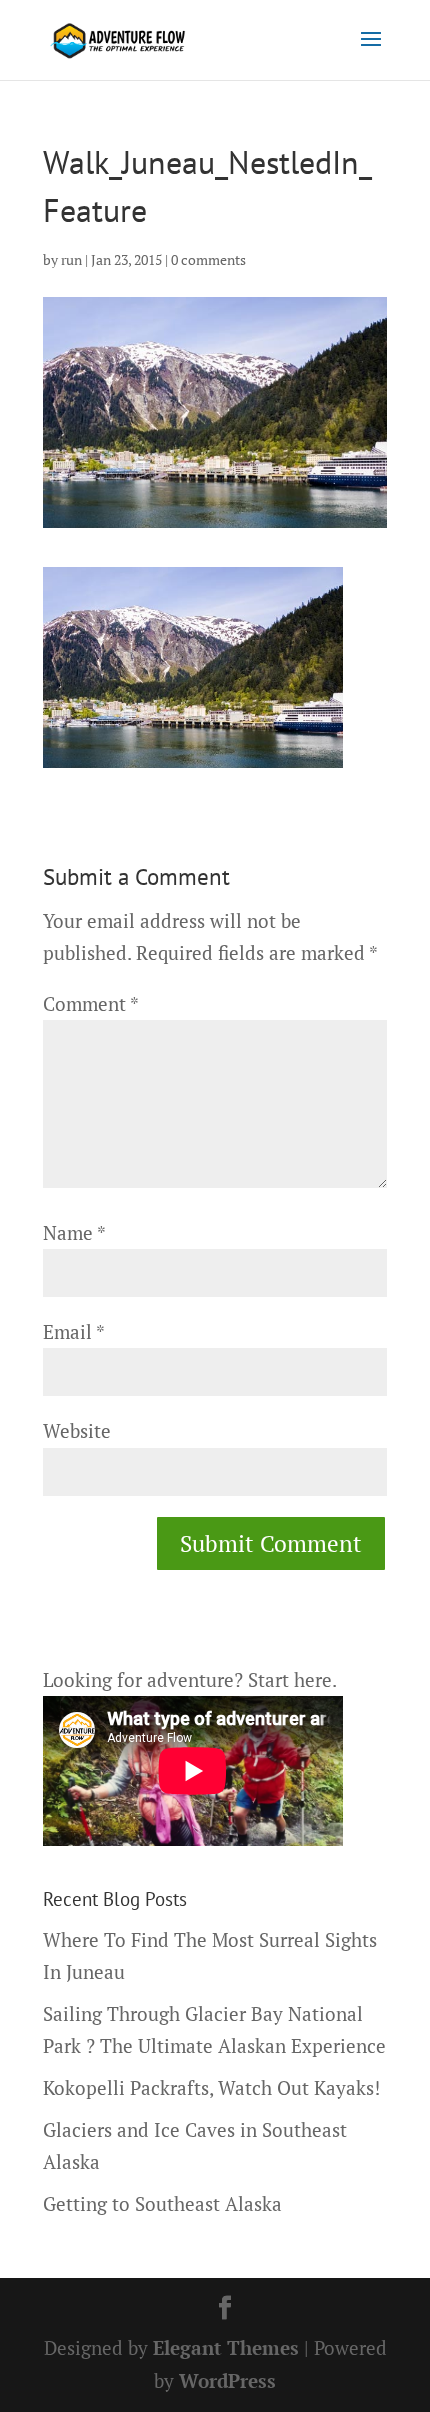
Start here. (292, 1679)
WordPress (227, 2380)
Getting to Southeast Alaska (162, 2203)
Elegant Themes (226, 2347)
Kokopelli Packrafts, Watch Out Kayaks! (211, 2087)
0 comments (208, 259)
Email (73, 1331)
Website (77, 1430)
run (71, 259)
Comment (90, 1003)
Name (74, 1232)
